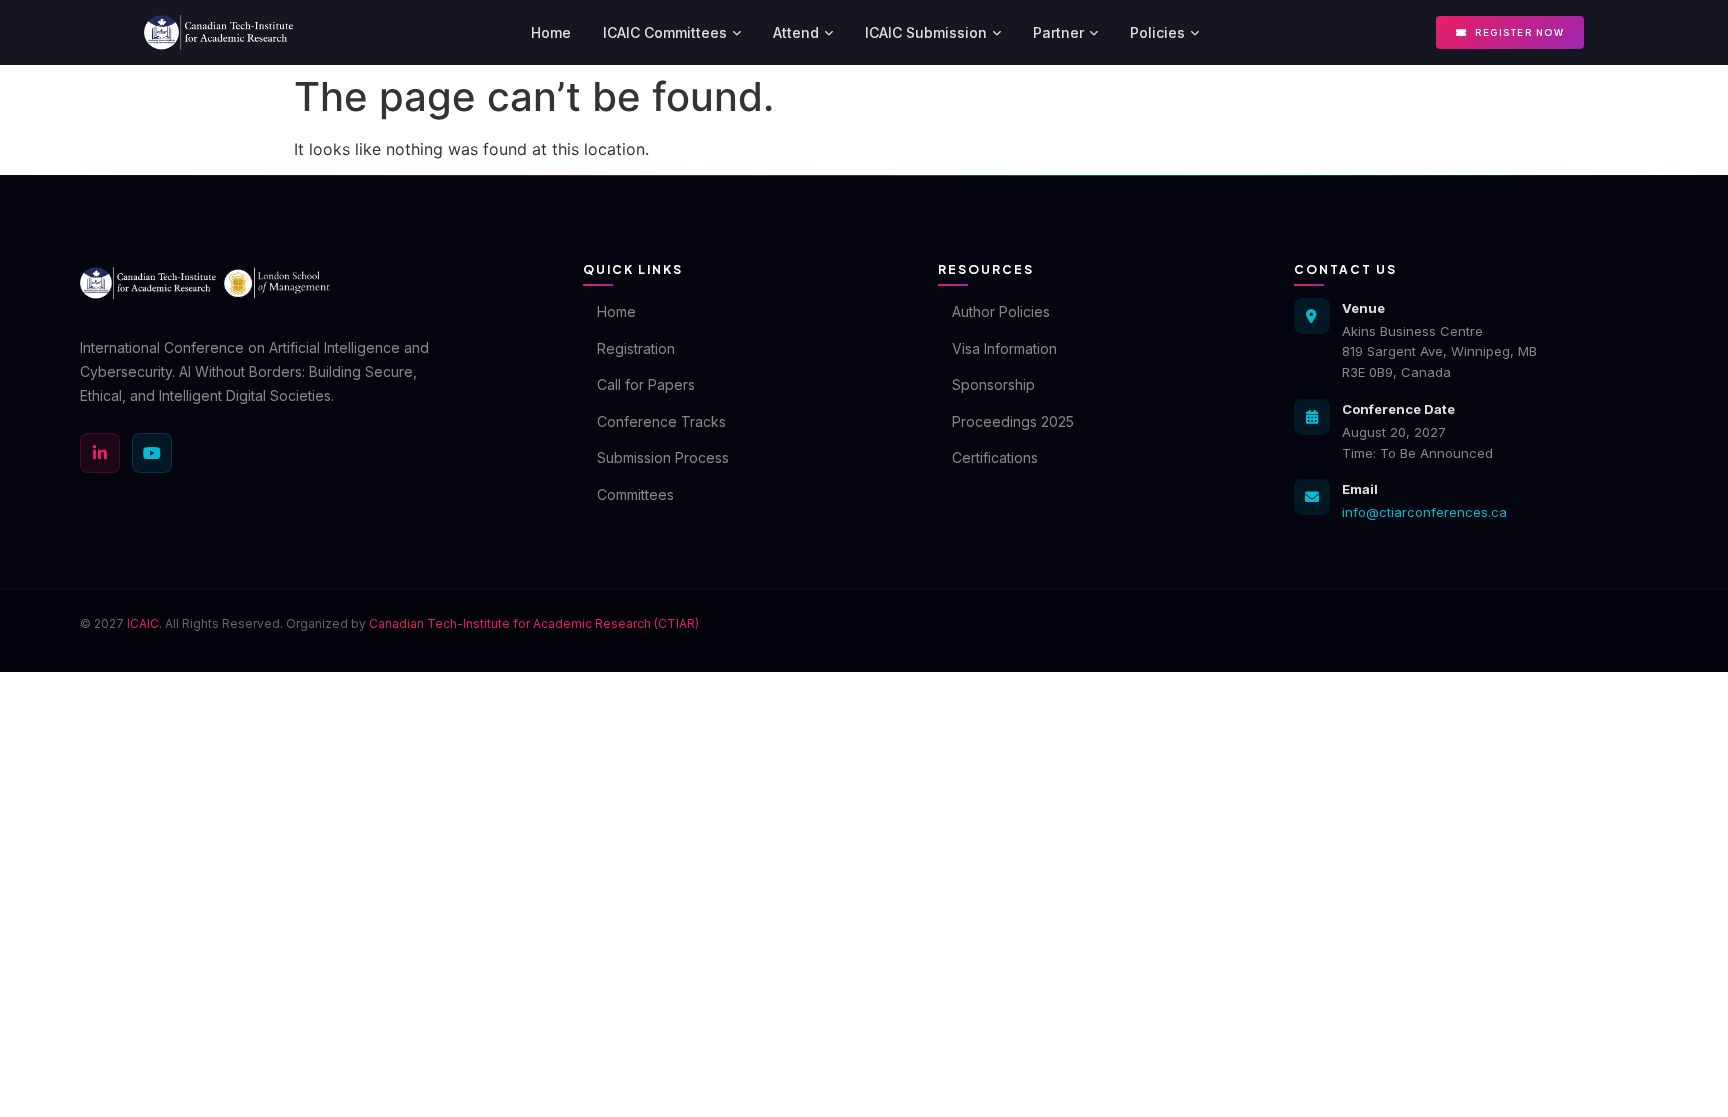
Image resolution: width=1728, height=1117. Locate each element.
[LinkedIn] (100, 453)
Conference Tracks (661, 421)
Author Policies (1001, 311)
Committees (635, 494)
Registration (636, 348)
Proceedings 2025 (1013, 421)
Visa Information (1004, 348)
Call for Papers (646, 384)
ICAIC (143, 623)
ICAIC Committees (665, 32)
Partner (1058, 32)
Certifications (995, 457)
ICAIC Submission (926, 32)
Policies (1157, 32)
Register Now (1519, 32)
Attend (796, 32)
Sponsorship (993, 384)
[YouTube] (152, 453)
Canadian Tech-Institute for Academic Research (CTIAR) (534, 623)
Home (551, 32)
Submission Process (663, 457)
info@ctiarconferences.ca (1424, 512)
